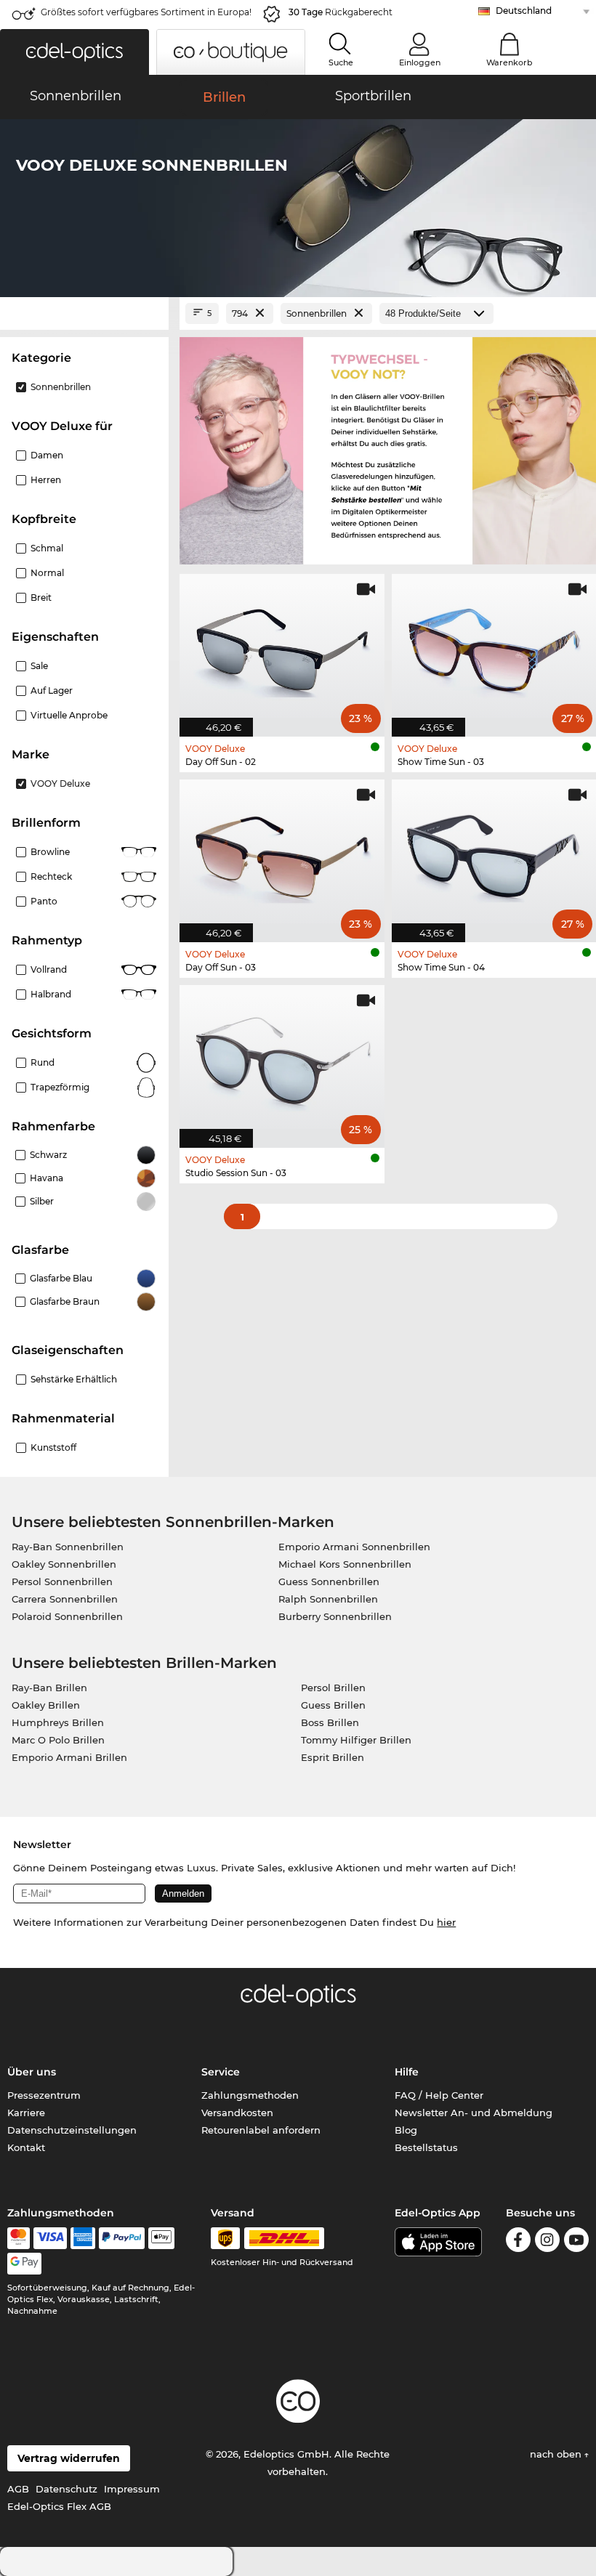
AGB (18, 2489)
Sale (39, 666)
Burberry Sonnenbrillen (335, 1616)
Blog (406, 2130)
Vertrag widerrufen (69, 2458)
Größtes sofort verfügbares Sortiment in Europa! (146, 12)
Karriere (26, 2113)
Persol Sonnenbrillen (62, 1581)
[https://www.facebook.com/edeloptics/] (518, 2242)
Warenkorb (510, 62)
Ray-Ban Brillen (49, 1688)
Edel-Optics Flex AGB (59, 2506)
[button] (74, 52)
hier (446, 1922)
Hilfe (407, 2072)
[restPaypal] (122, 2238)
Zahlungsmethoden (250, 2095)
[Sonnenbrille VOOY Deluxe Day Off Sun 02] (282, 648)
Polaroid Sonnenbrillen (67, 1616)
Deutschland (524, 11)
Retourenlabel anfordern (261, 2130)
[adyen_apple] (161, 2238)
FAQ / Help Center (439, 2095)
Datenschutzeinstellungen (72, 2130)
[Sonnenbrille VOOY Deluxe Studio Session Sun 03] (282, 1059)
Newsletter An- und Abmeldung (474, 2113)
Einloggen (420, 62)
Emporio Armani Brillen (69, 1757)
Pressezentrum (44, 2095)
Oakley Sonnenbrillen (64, 1564)
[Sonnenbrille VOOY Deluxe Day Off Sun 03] (282, 853)
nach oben (557, 2454)
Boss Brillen (330, 1722)
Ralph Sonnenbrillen (328, 1599)
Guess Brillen (333, 1705)
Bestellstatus (426, 2147)
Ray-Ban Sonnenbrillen (68, 1547)
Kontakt (26, 2147)
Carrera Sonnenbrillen (65, 1599)
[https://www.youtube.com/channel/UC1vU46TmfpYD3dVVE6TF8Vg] (576, 2242)
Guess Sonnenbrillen (329, 1581)
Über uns (32, 2072)
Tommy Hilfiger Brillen (356, 1740)
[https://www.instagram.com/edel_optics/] (547, 2242)
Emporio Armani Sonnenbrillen (354, 1547)
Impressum (132, 2489)
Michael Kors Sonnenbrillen (345, 1564)
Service (221, 2072)
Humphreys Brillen (58, 1722)
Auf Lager (52, 690)
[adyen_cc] (18, 2238)
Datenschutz (67, 2489)
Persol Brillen (333, 1688)
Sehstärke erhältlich (74, 1379)
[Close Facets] (84, 313)
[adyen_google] (24, 2264)
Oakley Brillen (46, 1705)
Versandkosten (237, 2113)
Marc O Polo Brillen (58, 1740)
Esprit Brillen (333, 1757)
